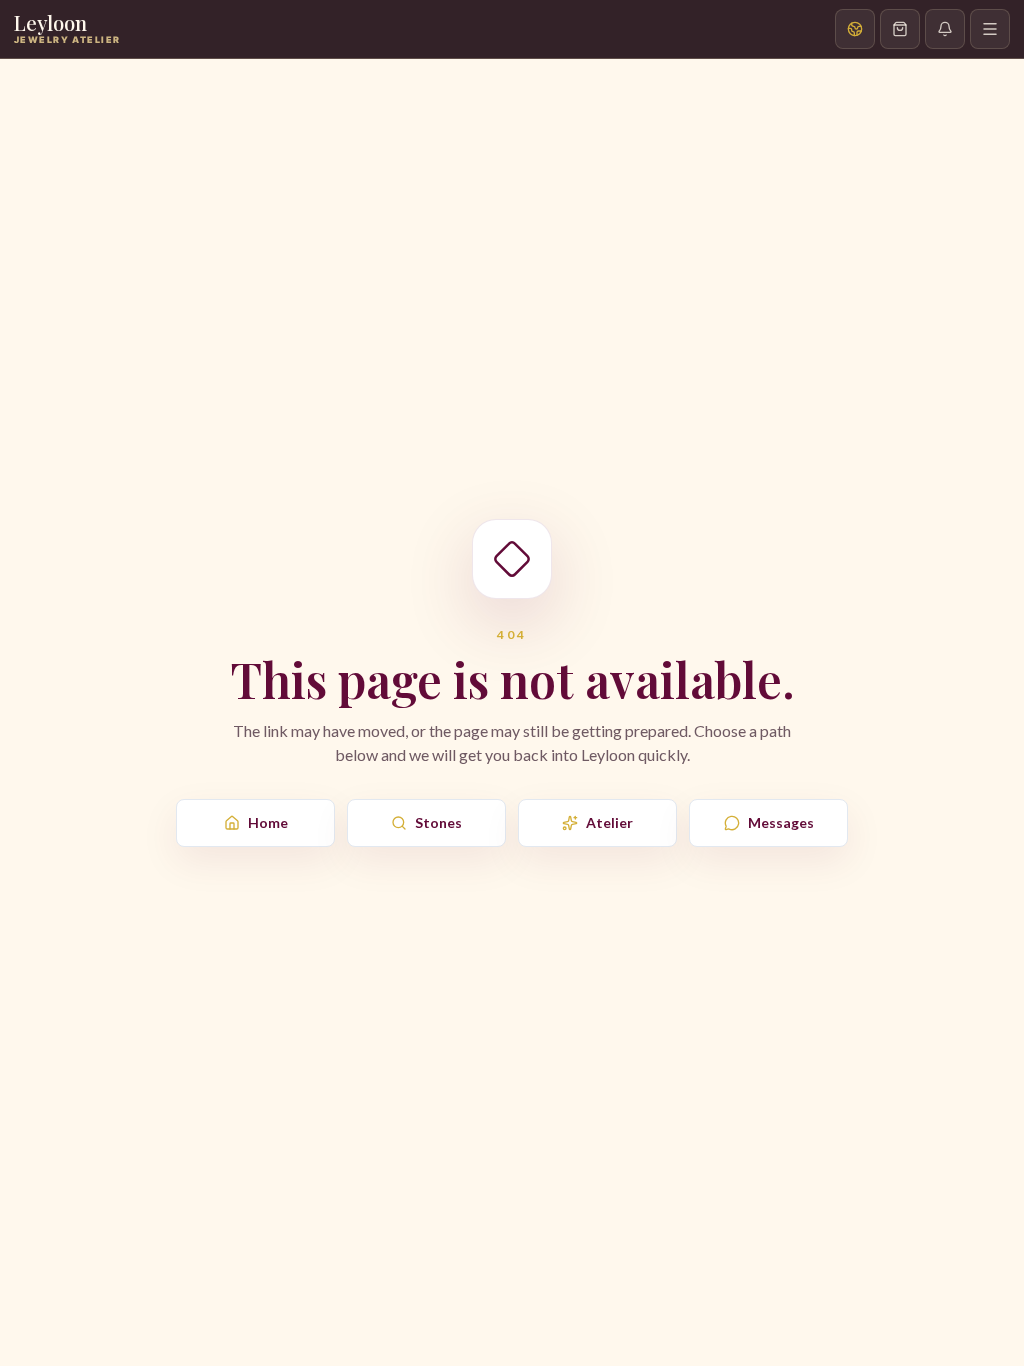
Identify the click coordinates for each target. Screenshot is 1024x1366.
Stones (438, 822)
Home (268, 822)
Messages (781, 822)
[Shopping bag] (900, 29)
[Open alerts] (945, 29)
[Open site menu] (990, 29)
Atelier (609, 822)
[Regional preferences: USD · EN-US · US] (855, 29)
